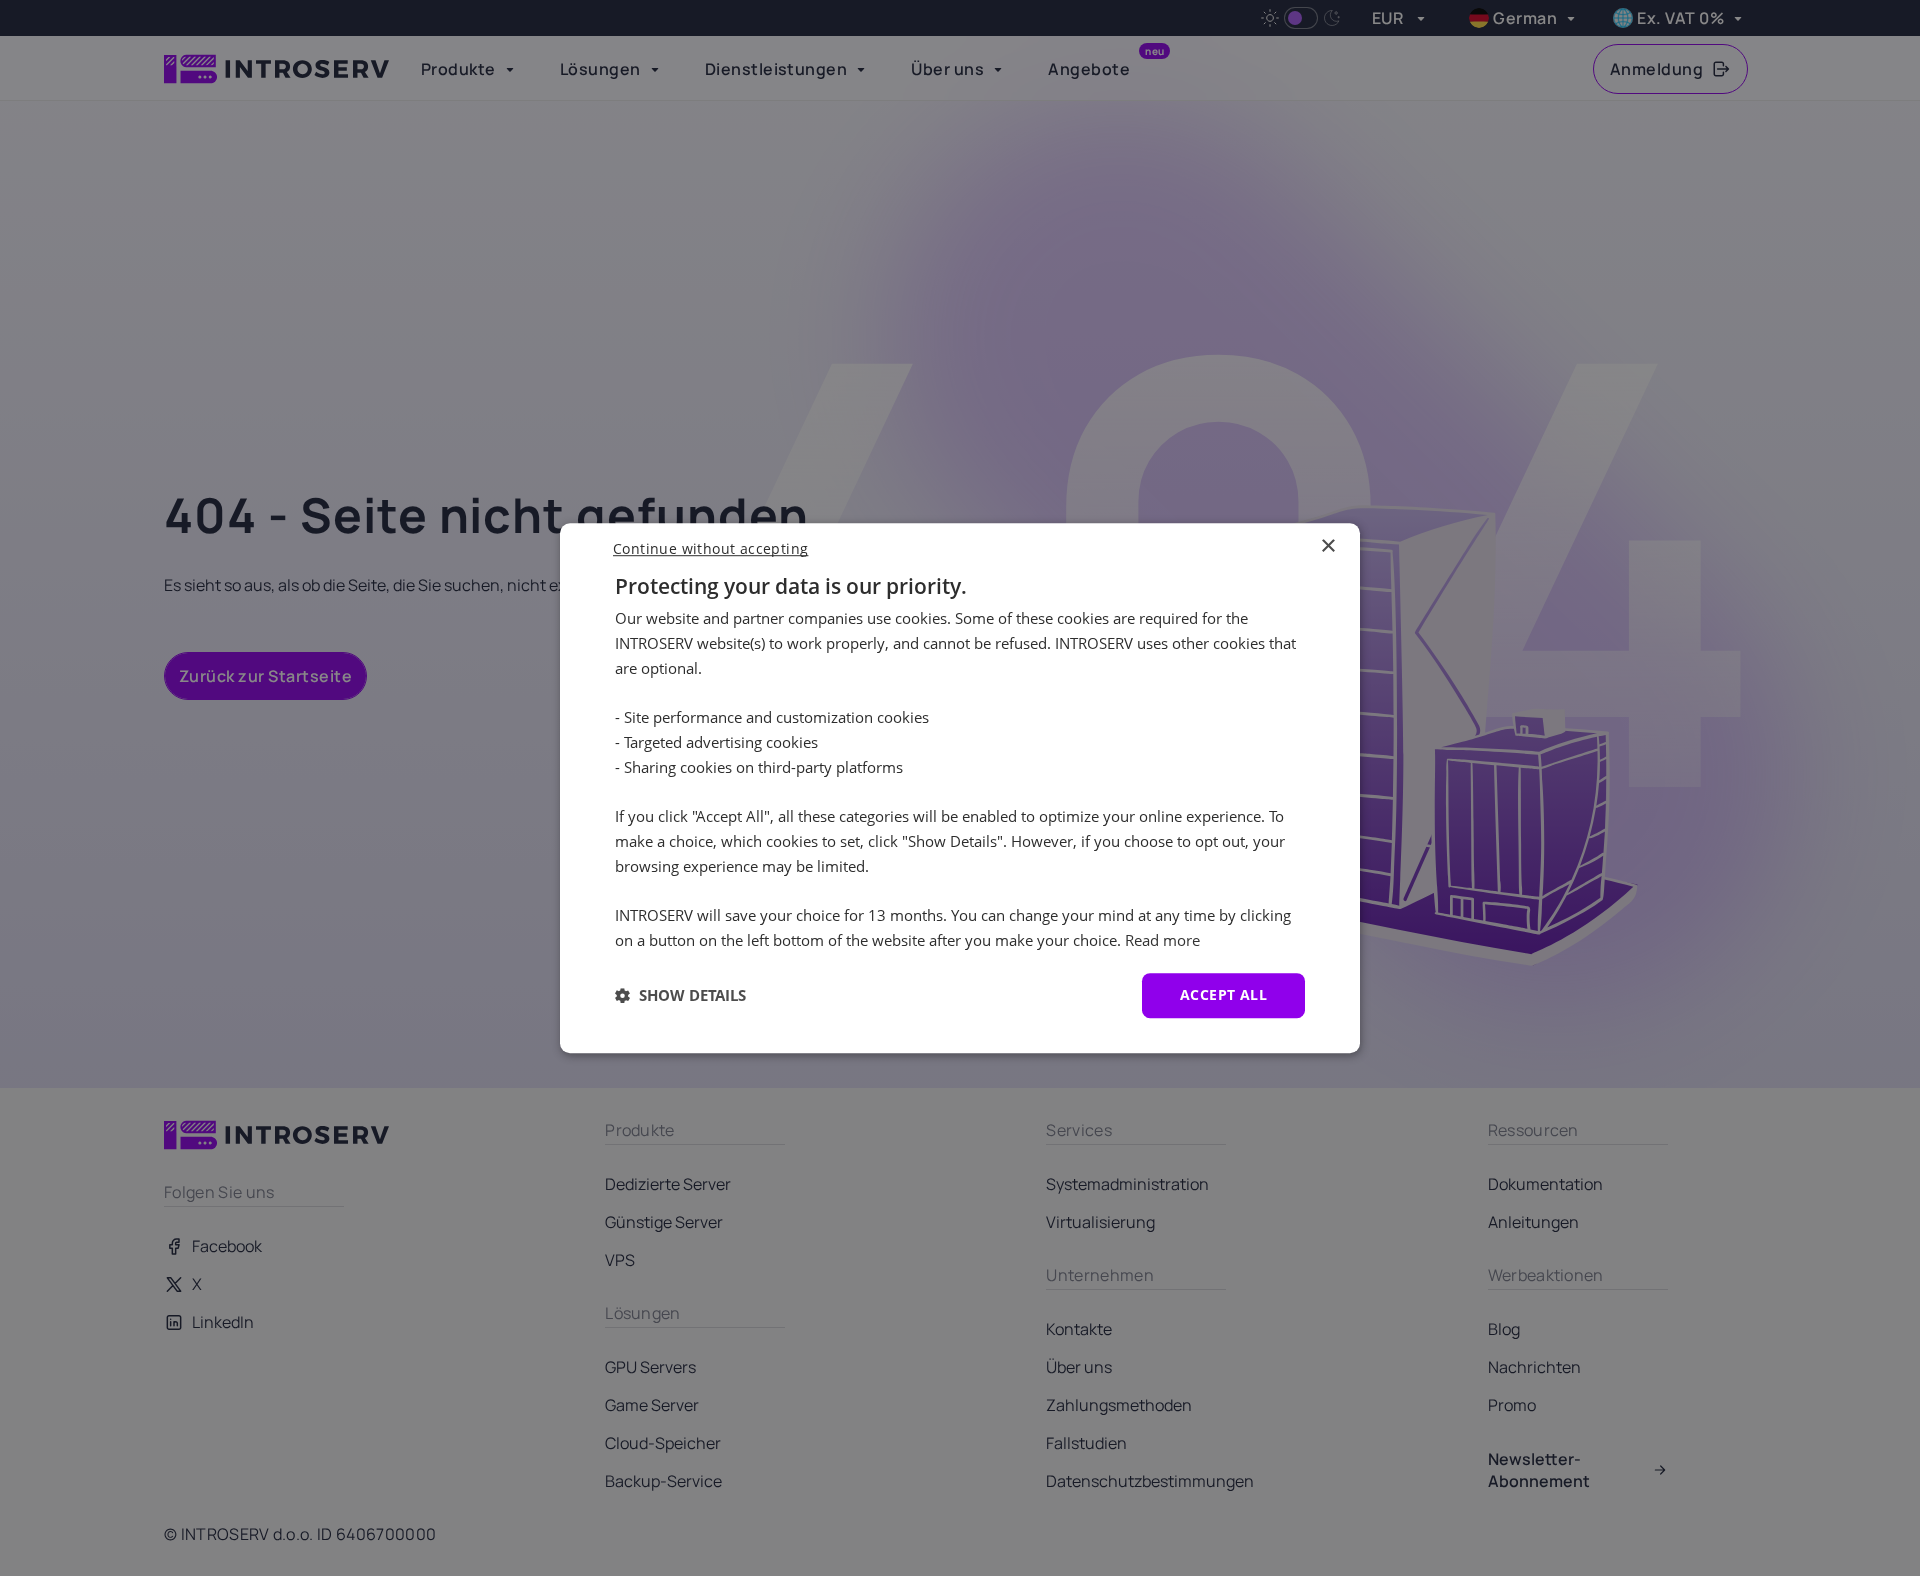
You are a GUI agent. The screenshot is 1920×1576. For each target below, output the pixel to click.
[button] (680, 995)
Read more (1162, 940)
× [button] (1327, 546)
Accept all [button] (1223, 994)
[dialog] (960, 788)
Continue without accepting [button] (710, 548)
